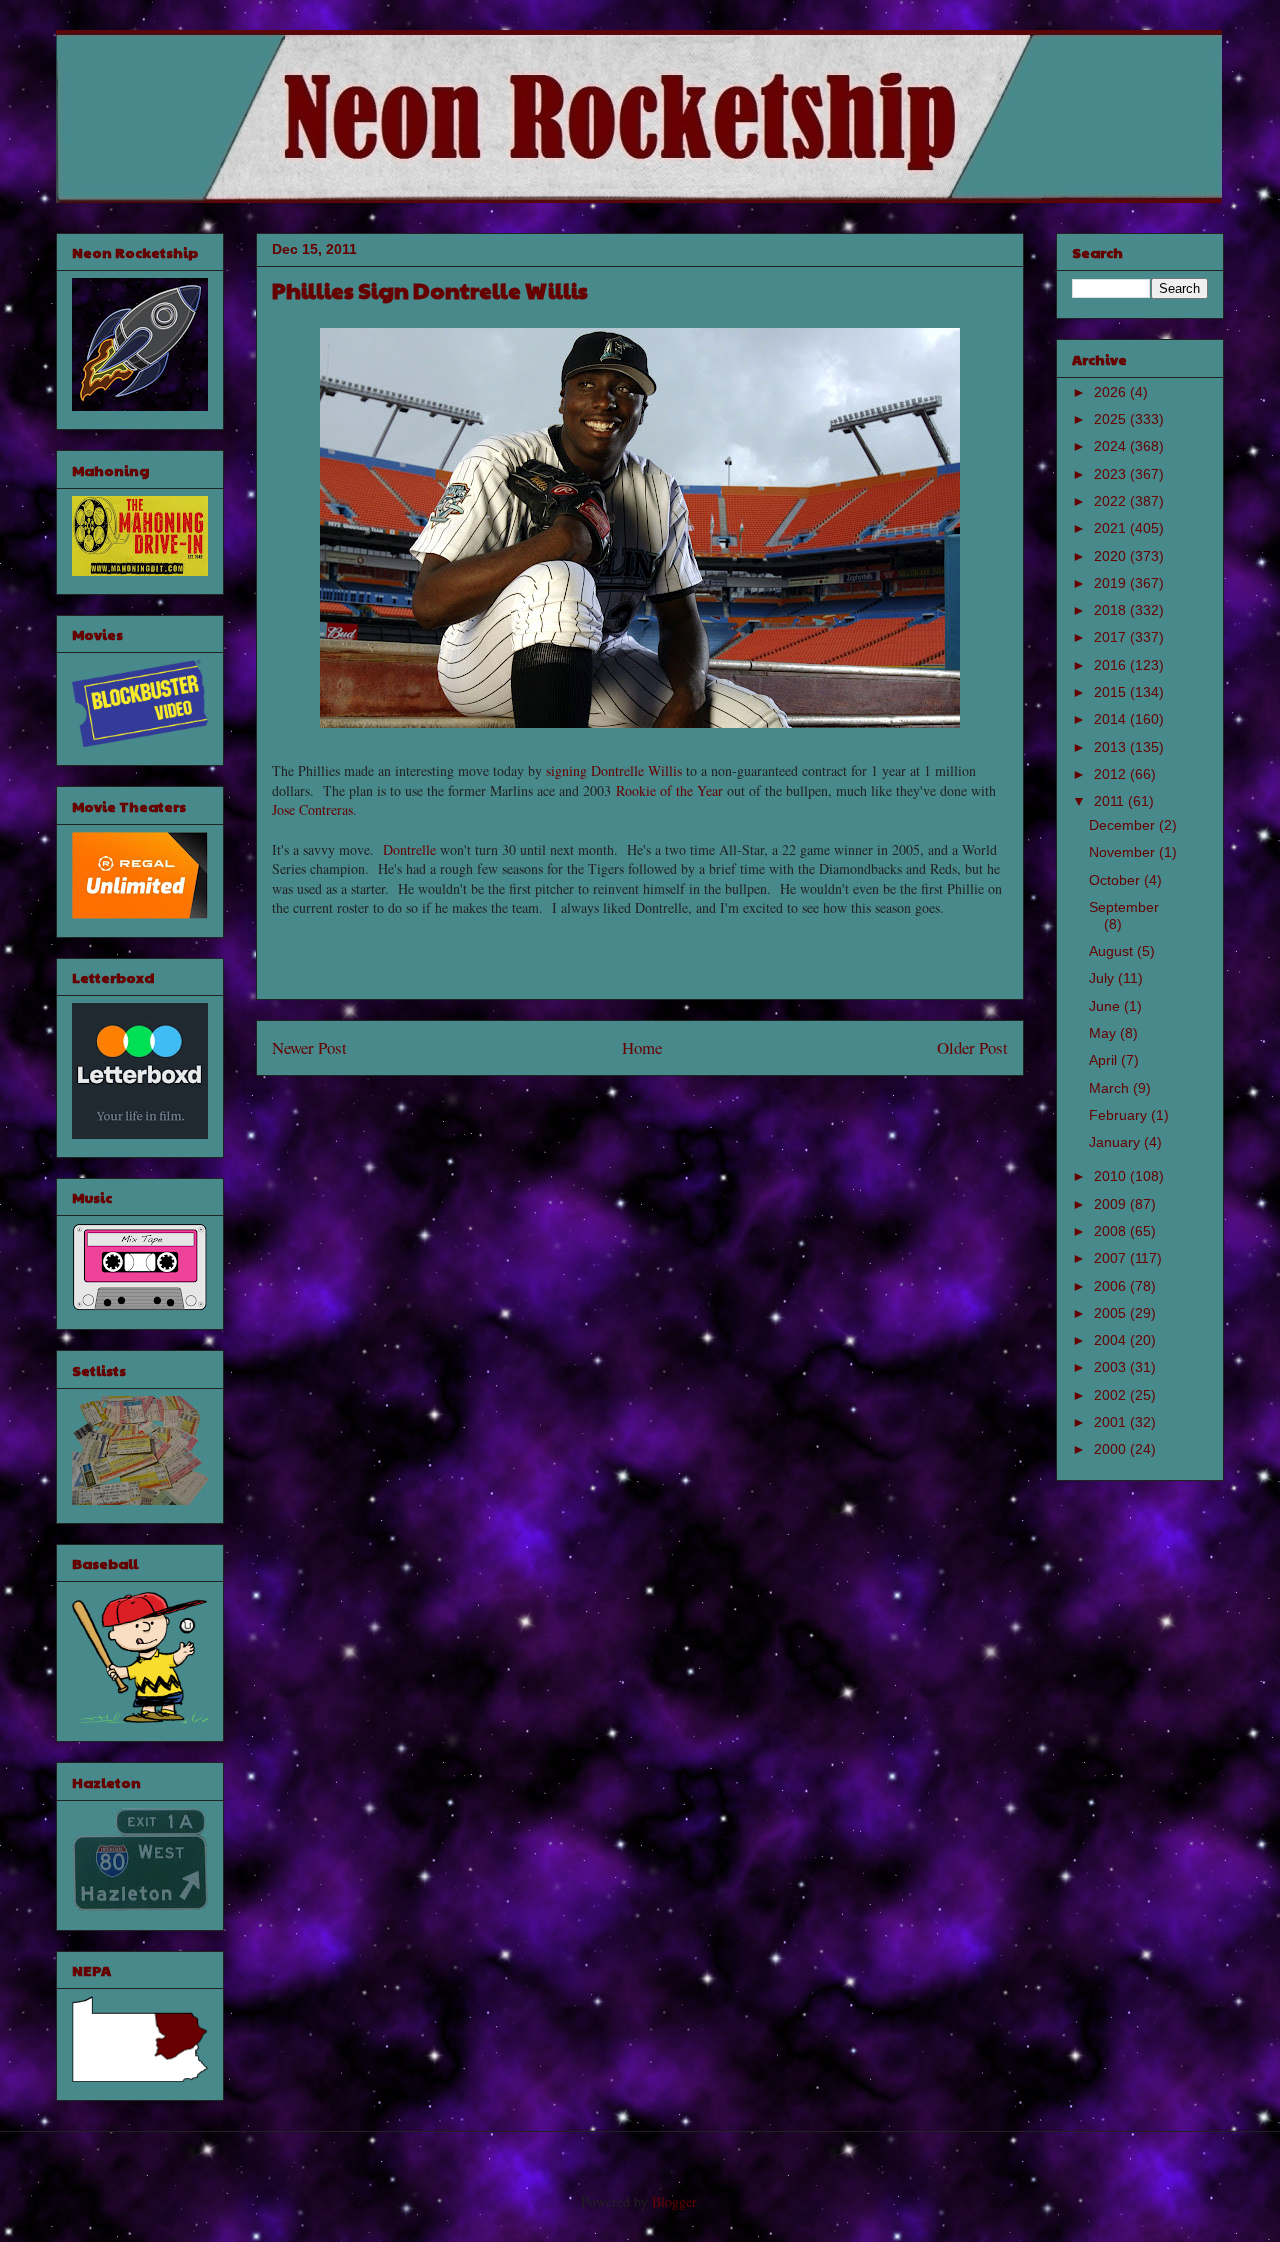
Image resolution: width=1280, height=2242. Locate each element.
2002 (1112, 1395)
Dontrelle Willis (636, 770)
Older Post (972, 1047)
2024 (1112, 446)
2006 (1112, 1286)
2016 (1112, 665)
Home (642, 1047)
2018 (1112, 610)
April (1105, 1060)
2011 (1111, 801)
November (1124, 852)
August (1113, 951)
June (1106, 1006)
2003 (1112, 1367)
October (1116, 880)
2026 (1112, 392)
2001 (1112, 1422)
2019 (1112, 583)
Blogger (674, 2201)
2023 (1112, 474)
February (1120, 1115)
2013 (1112, 747)
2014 (1112, 719)
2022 (1112, 501)
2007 (1112, 1258)
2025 (1112, 419)
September (1124, 907)
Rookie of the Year (669, 790)
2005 (1112, 1313)
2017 (1112, 637)
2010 (1112, 1176)
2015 (1112, 692)
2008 (1112, 1231)
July (1103, 978)
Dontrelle (409, 849)
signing (566, 770)
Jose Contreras (312, 809)
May (1104, 1033)
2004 (1112, 1340)
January (1116, 1142)
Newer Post (309, 1047)
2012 (1112, 774)
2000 (1112, 1449)
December (1124, 825)
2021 (1112, 528)
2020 (1112, 556)
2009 (1112, 1204)
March (1111, 1088)
